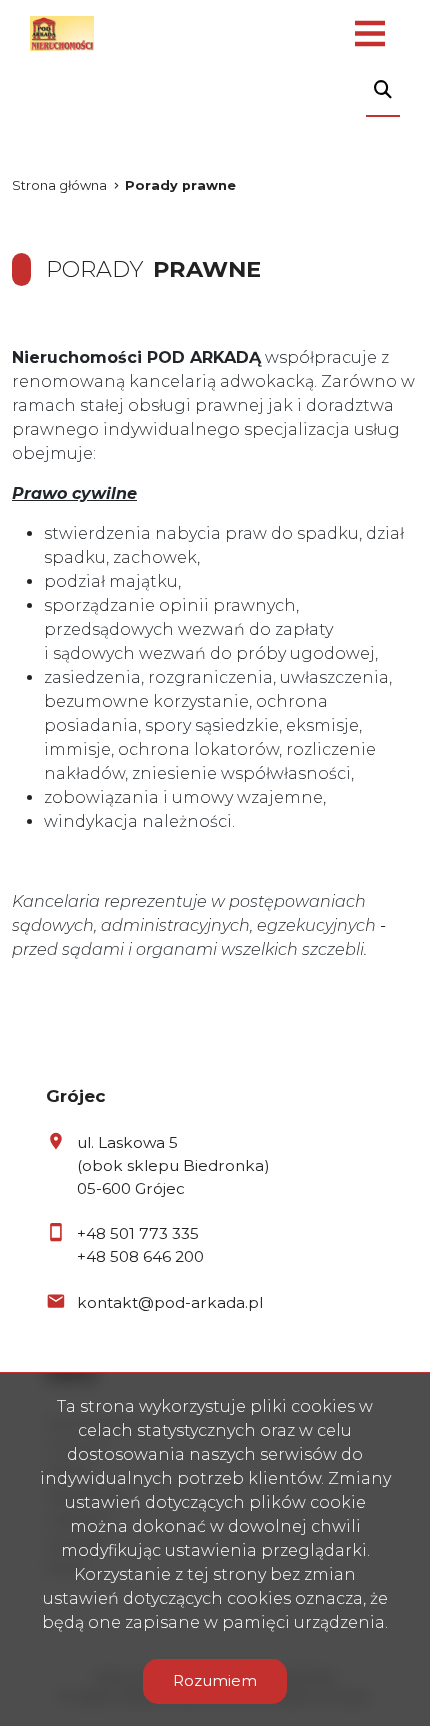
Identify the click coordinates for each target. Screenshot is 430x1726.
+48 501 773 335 (138, 1233)
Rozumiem (215, 1680)
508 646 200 (157, 1256)
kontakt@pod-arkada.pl (170, 1302)
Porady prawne (180, 185)
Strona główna (59, 185)
